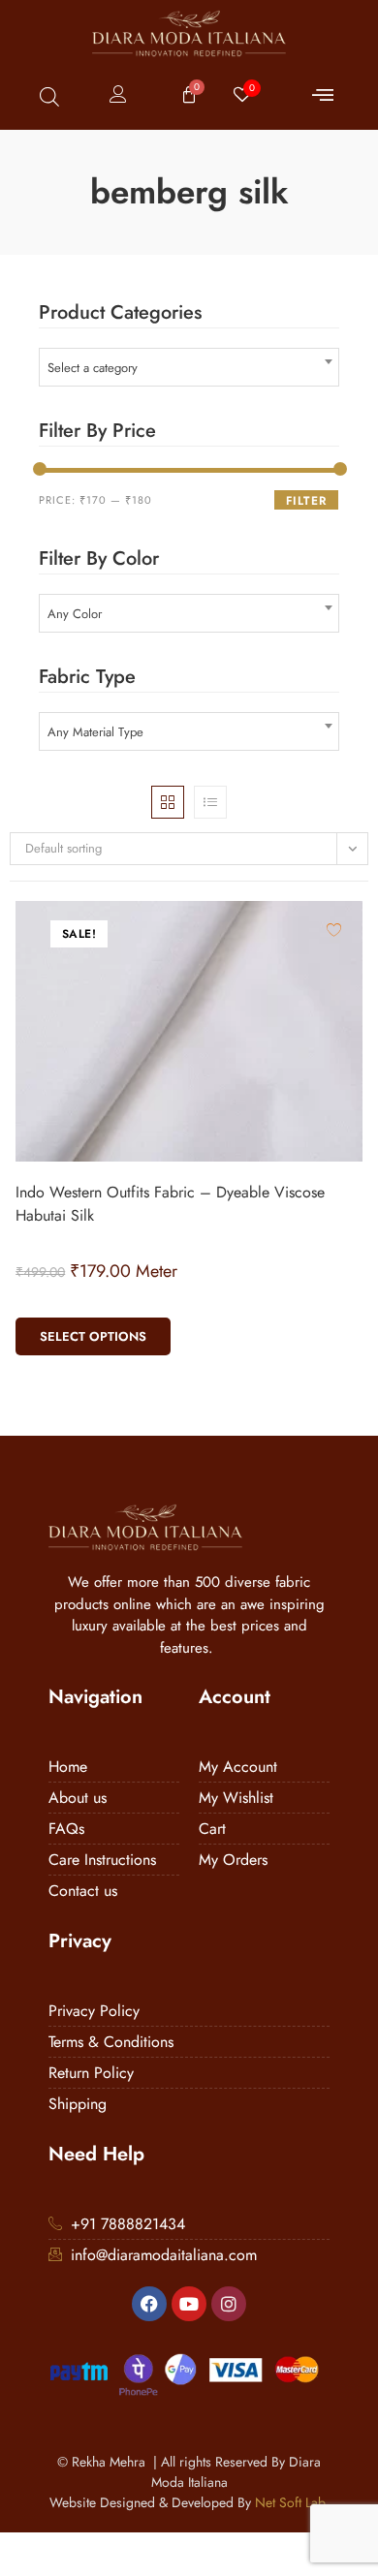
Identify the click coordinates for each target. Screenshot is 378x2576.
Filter (306, 501)
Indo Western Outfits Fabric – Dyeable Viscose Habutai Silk (170, 1204)
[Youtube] (189, 2304)
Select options (93, 1336)
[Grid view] (168, 802)
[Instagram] (229, 2304)
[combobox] (189, 367)
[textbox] (189, 368)
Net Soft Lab (290, 2502)
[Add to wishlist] (334, 930)
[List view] (210, 802)
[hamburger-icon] (322, 96)
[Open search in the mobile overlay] (49, 96)
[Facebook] (149, 2304)
